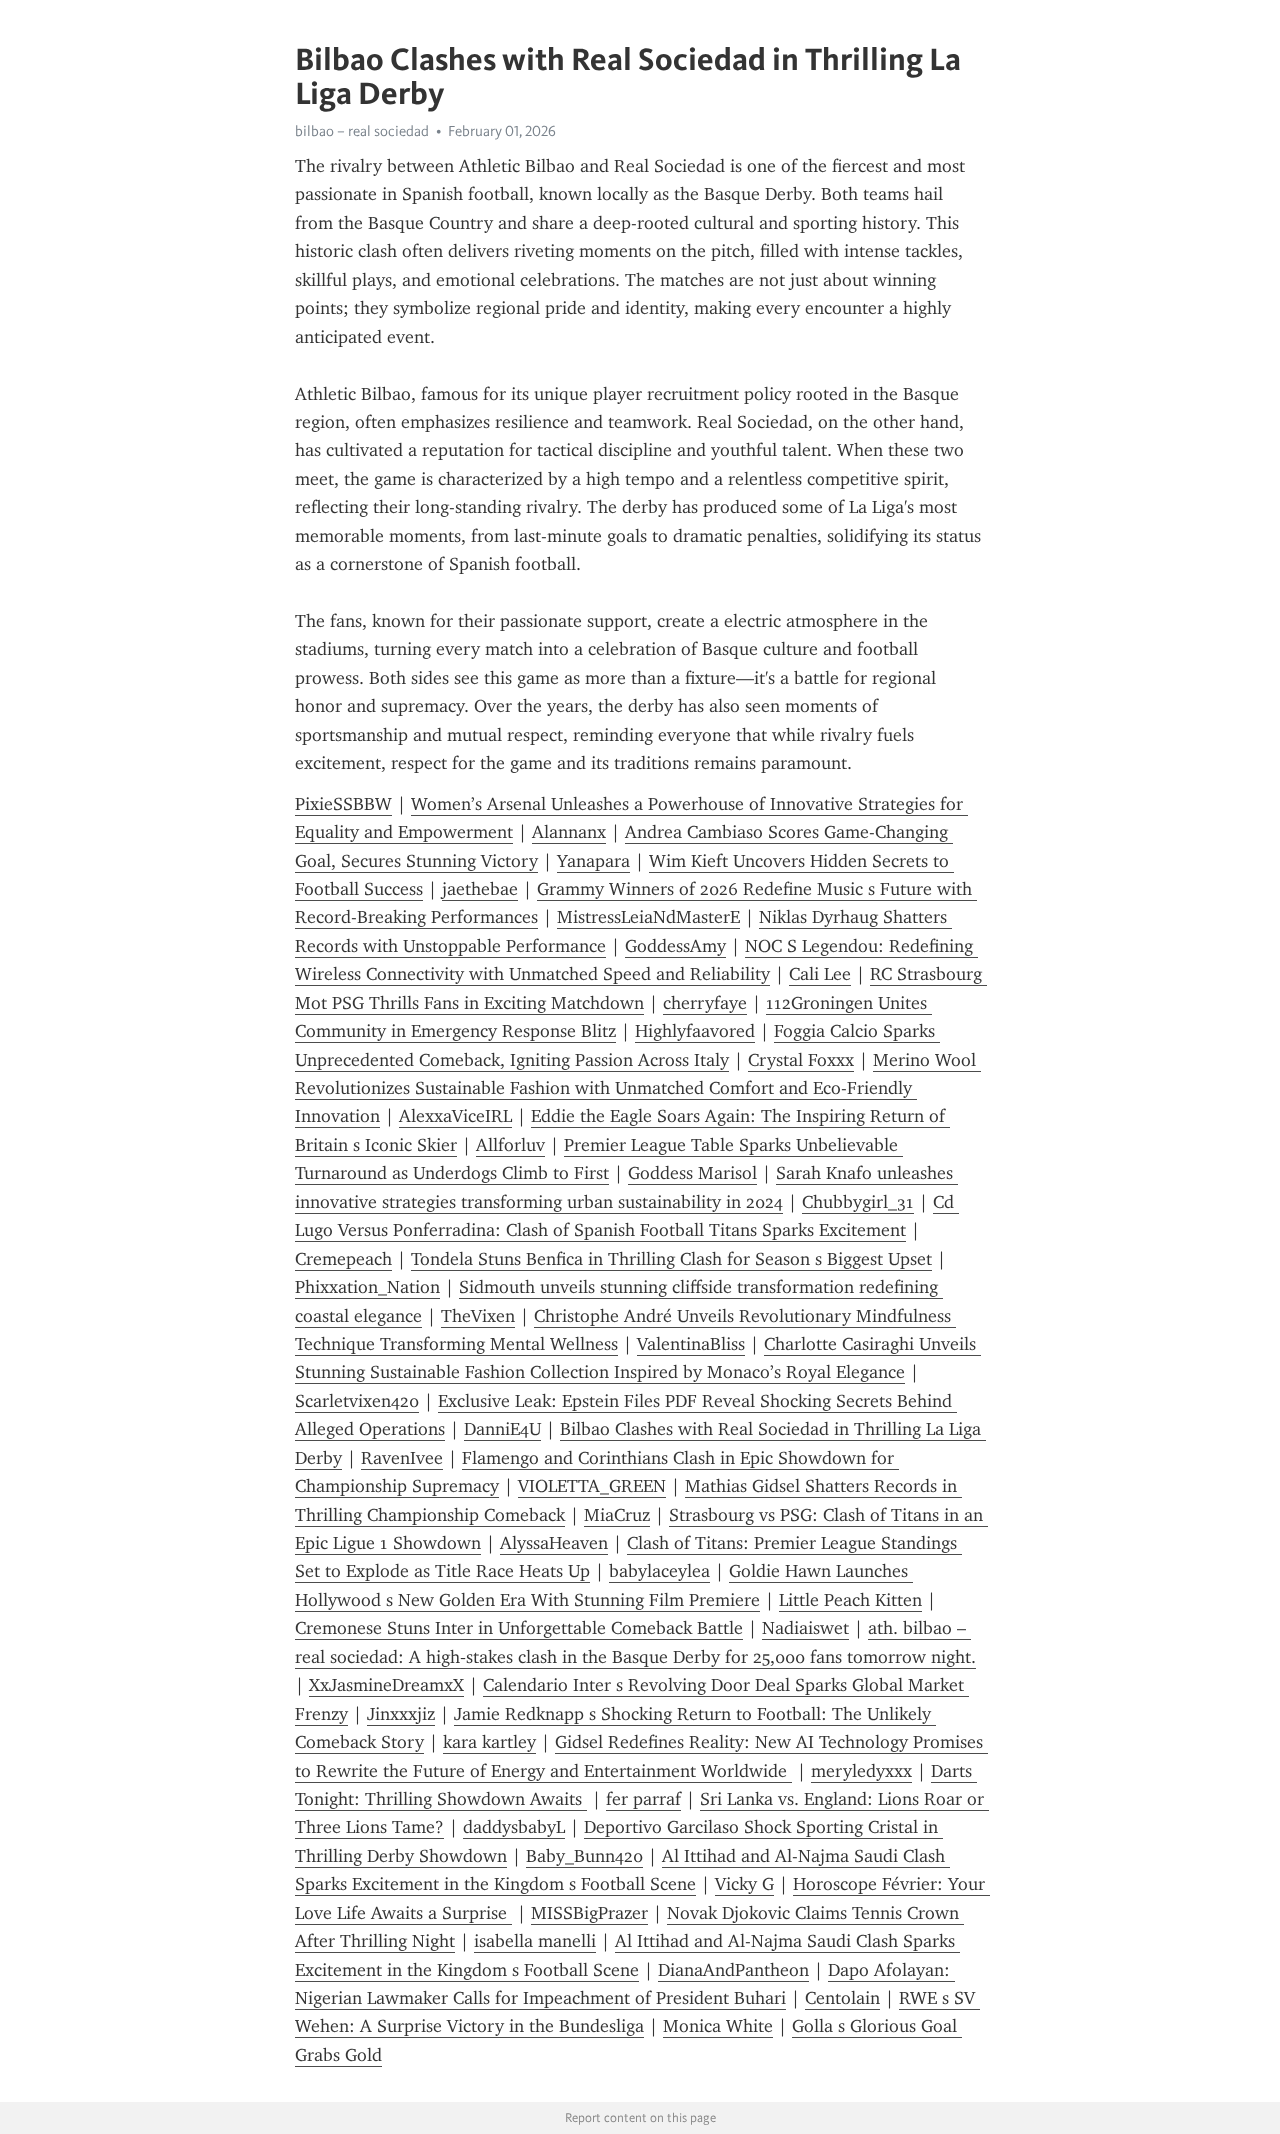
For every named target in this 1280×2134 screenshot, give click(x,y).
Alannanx (569, 832)
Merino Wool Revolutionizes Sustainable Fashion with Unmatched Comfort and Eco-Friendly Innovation (638, 1088)
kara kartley (489, 1742)
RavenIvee (402, 1458)
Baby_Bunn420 (584, 1856)
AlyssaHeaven (554, 1543)
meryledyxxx (861, 1771)
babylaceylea (659, 1571)
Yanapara (593, 861)
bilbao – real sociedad (362, 131)
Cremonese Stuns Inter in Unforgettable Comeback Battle (519, 1628)
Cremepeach (343, 1259)
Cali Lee (820, 974)
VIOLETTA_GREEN (592, 1486)
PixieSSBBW (343, 804)
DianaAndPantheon (733, 1970)
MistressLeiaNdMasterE (648, 917)
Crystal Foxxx (801, 1060)
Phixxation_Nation (367, 1287)
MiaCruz (617, 1515)
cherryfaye (705, 1003)
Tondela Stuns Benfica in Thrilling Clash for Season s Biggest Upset (671, 1259)
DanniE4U (502, 1429)
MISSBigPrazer (589, 1913)
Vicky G (744, 1884)
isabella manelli (535, 1941)
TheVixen (478, 1316)
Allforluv (510, 1145)
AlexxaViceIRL (455, 1116)
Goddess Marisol (692, 1173)
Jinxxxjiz (401, 1714)
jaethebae (480, 889)
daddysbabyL (514, 1827)
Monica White (718, 2026)
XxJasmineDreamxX (386, 1685)
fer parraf (643, 1799)
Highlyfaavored (695, 1031)
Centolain (842, 1998)
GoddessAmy (675, 946)
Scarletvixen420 (357, 1401)
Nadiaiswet (805, 1628)
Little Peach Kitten (850, 1600)
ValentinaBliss (691, 1344)
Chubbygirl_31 (858, 1202)
